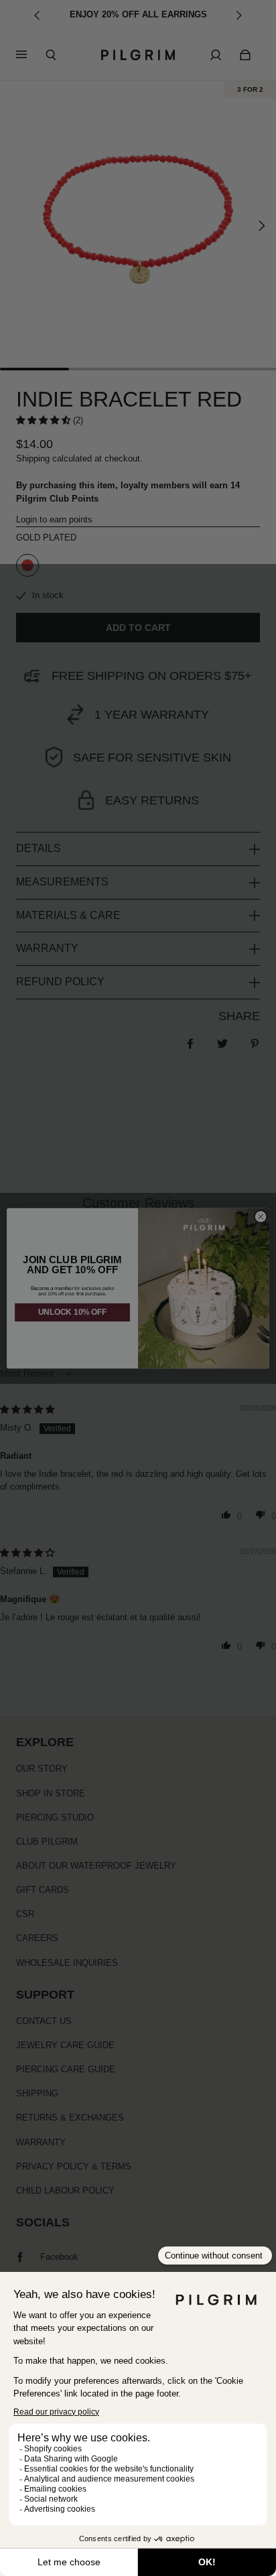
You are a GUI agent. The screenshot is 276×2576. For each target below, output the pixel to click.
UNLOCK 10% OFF (72, 1312)
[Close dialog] (261, 1216)
